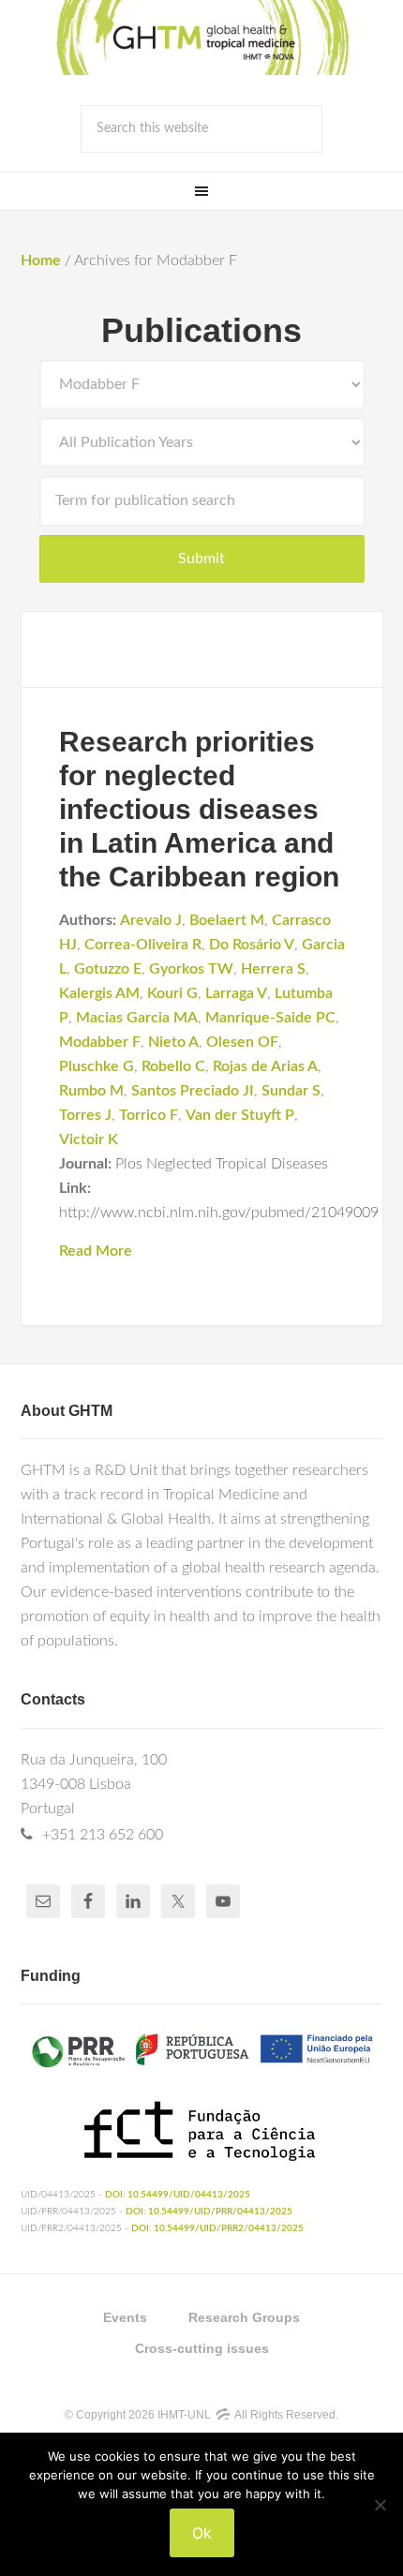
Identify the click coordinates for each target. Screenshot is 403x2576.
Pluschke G (97, 1066)
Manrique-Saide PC (270, 1018)
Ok (202, 2533)
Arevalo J (151, 920)
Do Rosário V (252, 945)
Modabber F (100, 1042)
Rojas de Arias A (265, 1066)
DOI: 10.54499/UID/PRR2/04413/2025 (217, 2228)
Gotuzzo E (108, 969)
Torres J (85, 1115)
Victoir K (89, 1139)
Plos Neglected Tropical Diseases (222, 1164)
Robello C (173, 1066)
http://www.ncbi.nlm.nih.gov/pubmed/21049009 (219, 1213)
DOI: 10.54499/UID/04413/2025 (178, 2195)
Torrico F (149, 1115)
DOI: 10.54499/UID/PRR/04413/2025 (209, 2211)
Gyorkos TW (191, 969)
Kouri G (172, 993)
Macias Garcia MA (137, 1018)
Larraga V (236, 993)
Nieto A (173, 1042)
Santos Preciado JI (193, 1091)
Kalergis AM (99, 993)
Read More (96, 1251)
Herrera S (273, 969)
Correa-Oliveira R (143, 945)
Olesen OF (242, 1042)
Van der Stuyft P (240, 1115)
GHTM (201, 37)
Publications (201, 330)
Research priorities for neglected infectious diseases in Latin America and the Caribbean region (199, 809)
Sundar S (291, 1091)
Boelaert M (227, 920)
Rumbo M (91, 1091)
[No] (380, 2505)
